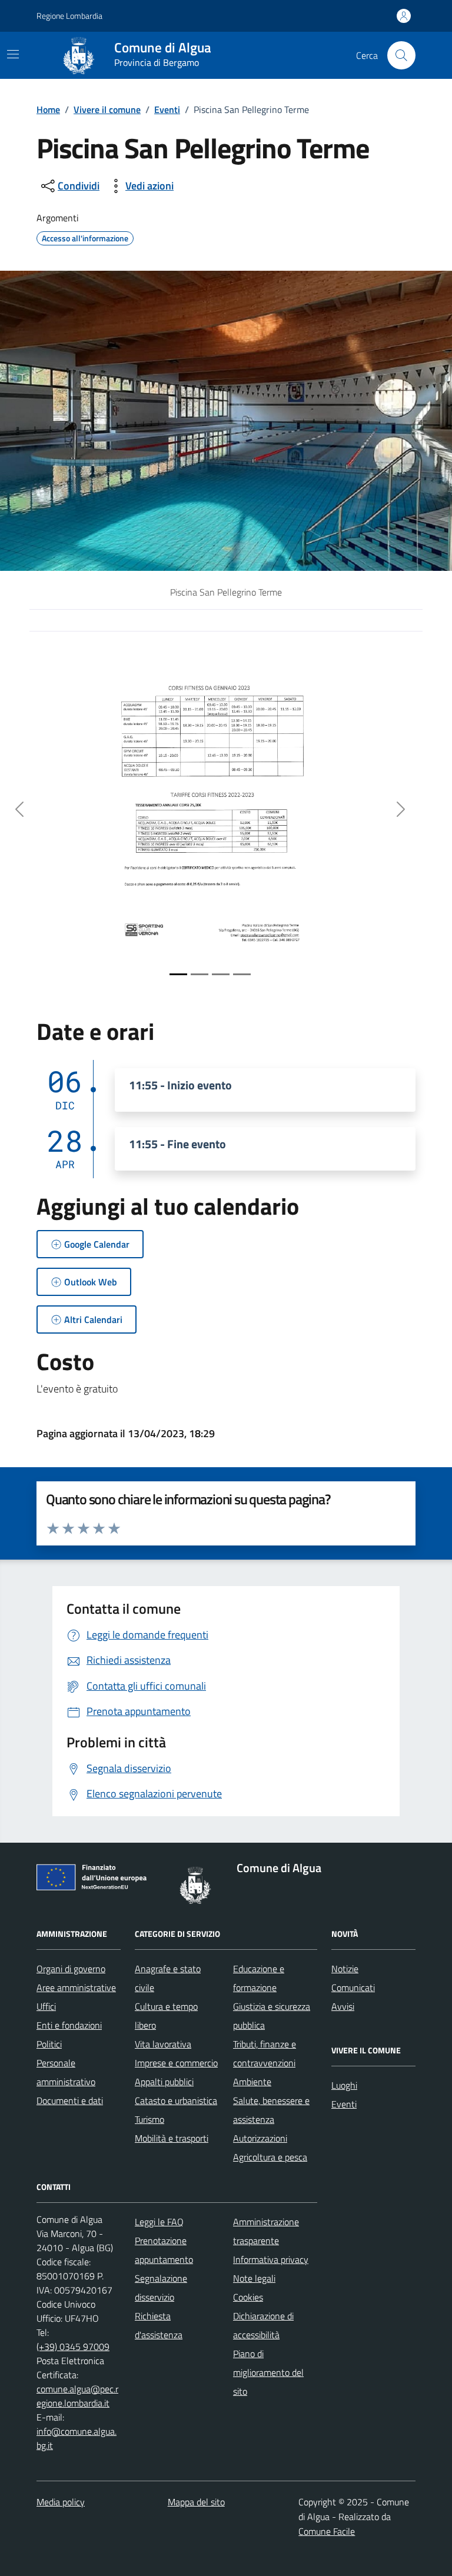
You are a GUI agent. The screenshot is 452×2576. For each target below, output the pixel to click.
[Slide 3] (221, 974)
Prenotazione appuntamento (164, 2250)
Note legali (254, 2278)
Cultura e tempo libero (166, 2016)
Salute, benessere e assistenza (271, 2110)
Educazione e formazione (259, 1978)
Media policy (61, 2502)
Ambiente (252, 2082)
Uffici (46, 2006)
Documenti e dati (70, 2100)
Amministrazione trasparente (266, 2231)
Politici (49, 2044)
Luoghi (344, 2085)
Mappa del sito (196, 2502)
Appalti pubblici (164, 2082)
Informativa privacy (271, 2259)
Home (48, 109)
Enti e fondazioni (69, 2025)
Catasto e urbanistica (176, 2100)
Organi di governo (71, 1969)
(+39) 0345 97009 (73, 2346)
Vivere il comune (107, 109)
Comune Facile (327, 2531)
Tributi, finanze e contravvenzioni (265, 2053)
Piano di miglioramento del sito (268, 2372)
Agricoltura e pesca (270, 2157)
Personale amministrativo (66, 2072)
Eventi (167, 109)
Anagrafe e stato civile (168, 1978)
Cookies (248, 2297)
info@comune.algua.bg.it (77, 2438)
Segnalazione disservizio (161, 2288)
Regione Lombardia (69, 16)
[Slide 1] (178, 974)
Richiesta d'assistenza (159, 2325)
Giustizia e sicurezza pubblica (272, 2016)
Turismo (149, 2119)
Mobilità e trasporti (172, 2138)
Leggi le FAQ (159, 2222)
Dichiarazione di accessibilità (263, 2325)
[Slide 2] (200, 974)
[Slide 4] (242, 974)
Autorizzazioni (260, 2138)
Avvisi (343, 2006)
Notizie (345, 1969)
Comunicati (353, 1987)
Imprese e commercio (176, 2063)
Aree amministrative (76, 1987)
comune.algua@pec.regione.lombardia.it (77, 2396)
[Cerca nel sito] (401, 55)
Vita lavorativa (163, 2044)
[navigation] (13, 54)
